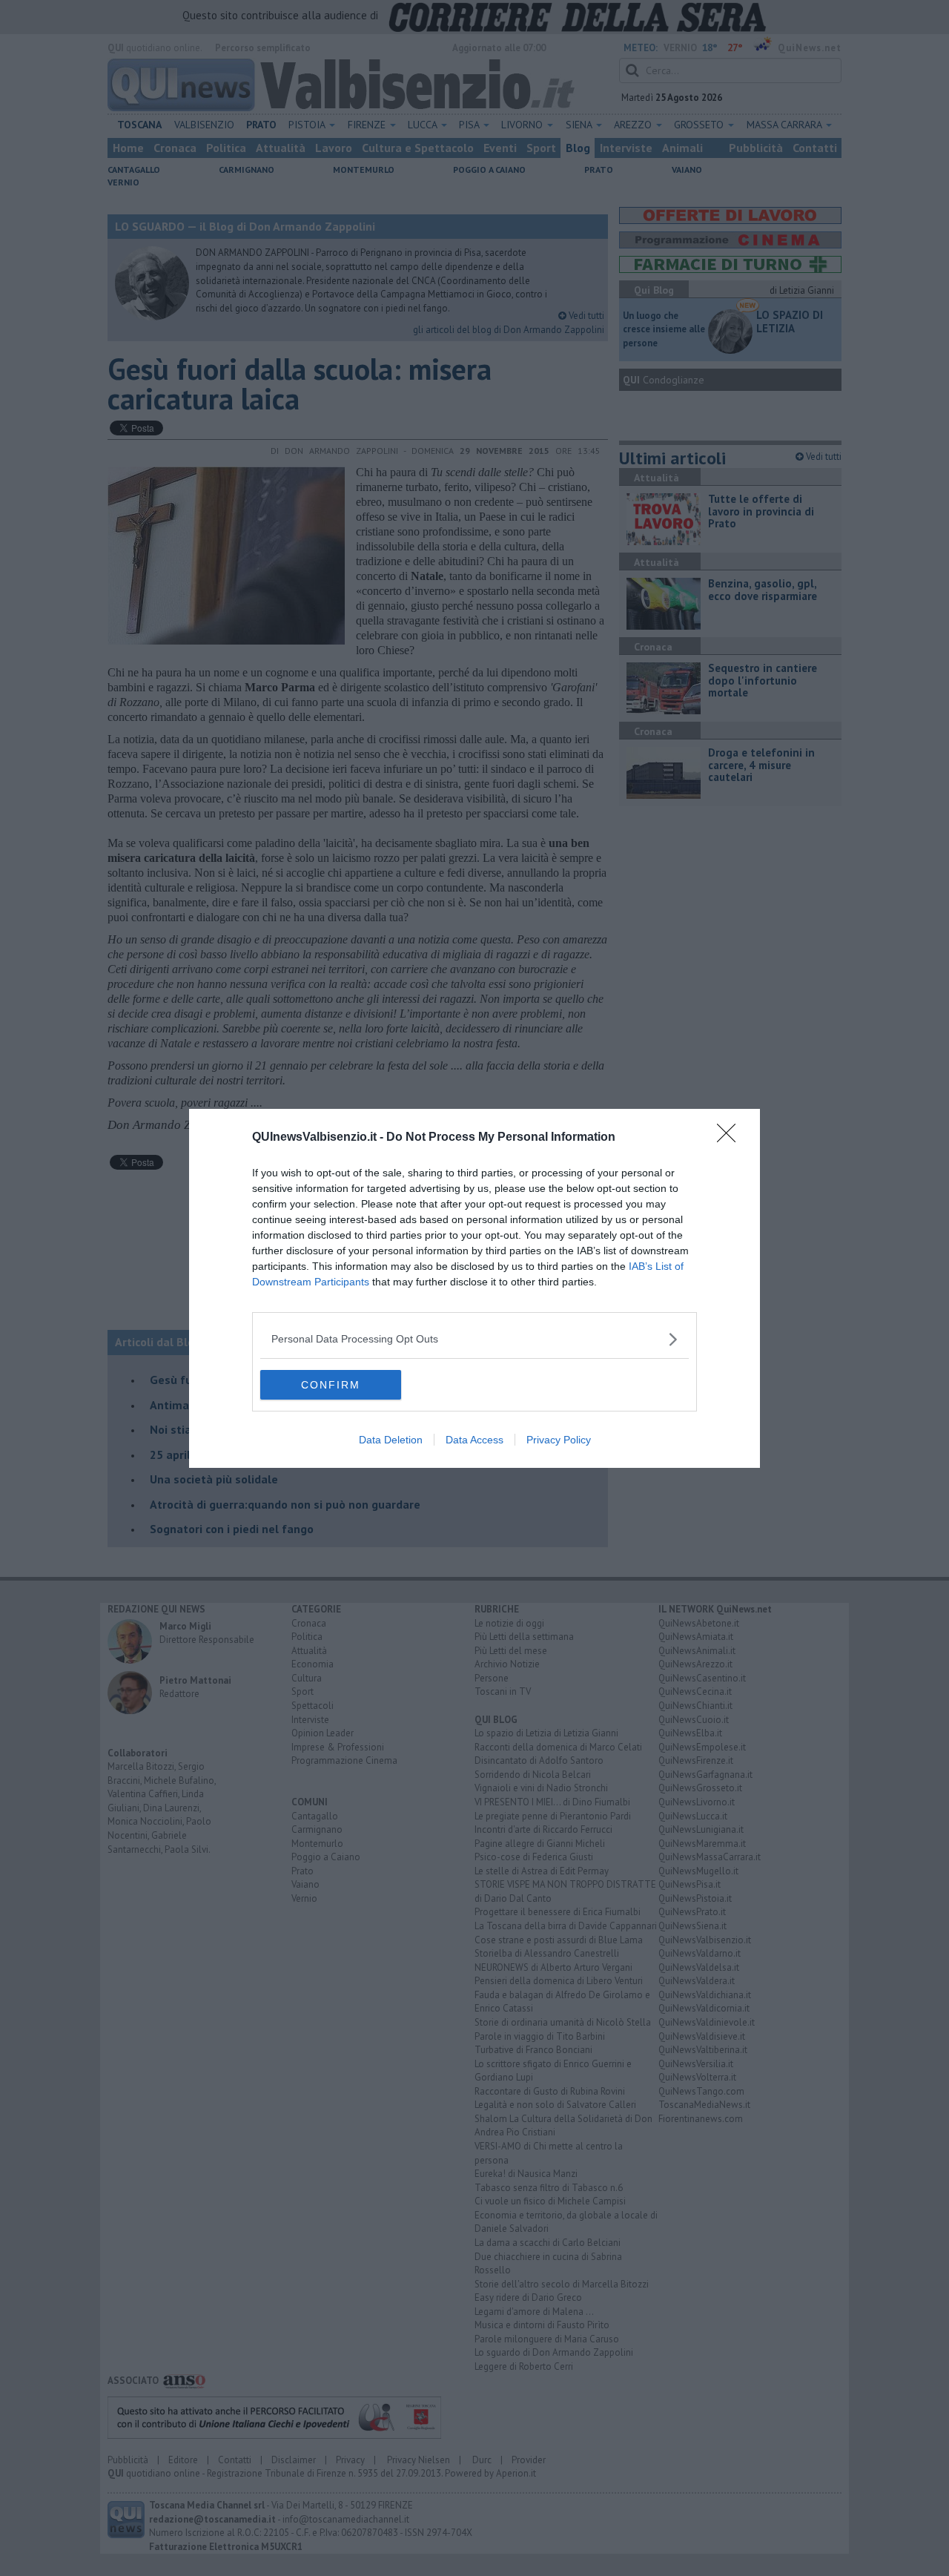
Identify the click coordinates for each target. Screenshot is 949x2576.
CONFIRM (331, 1385)
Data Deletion (391, 1440)
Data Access (474, 1440)
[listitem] (474, 1339)
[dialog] (474, 1288)
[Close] (731, 1138)
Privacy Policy (559, 1440)
